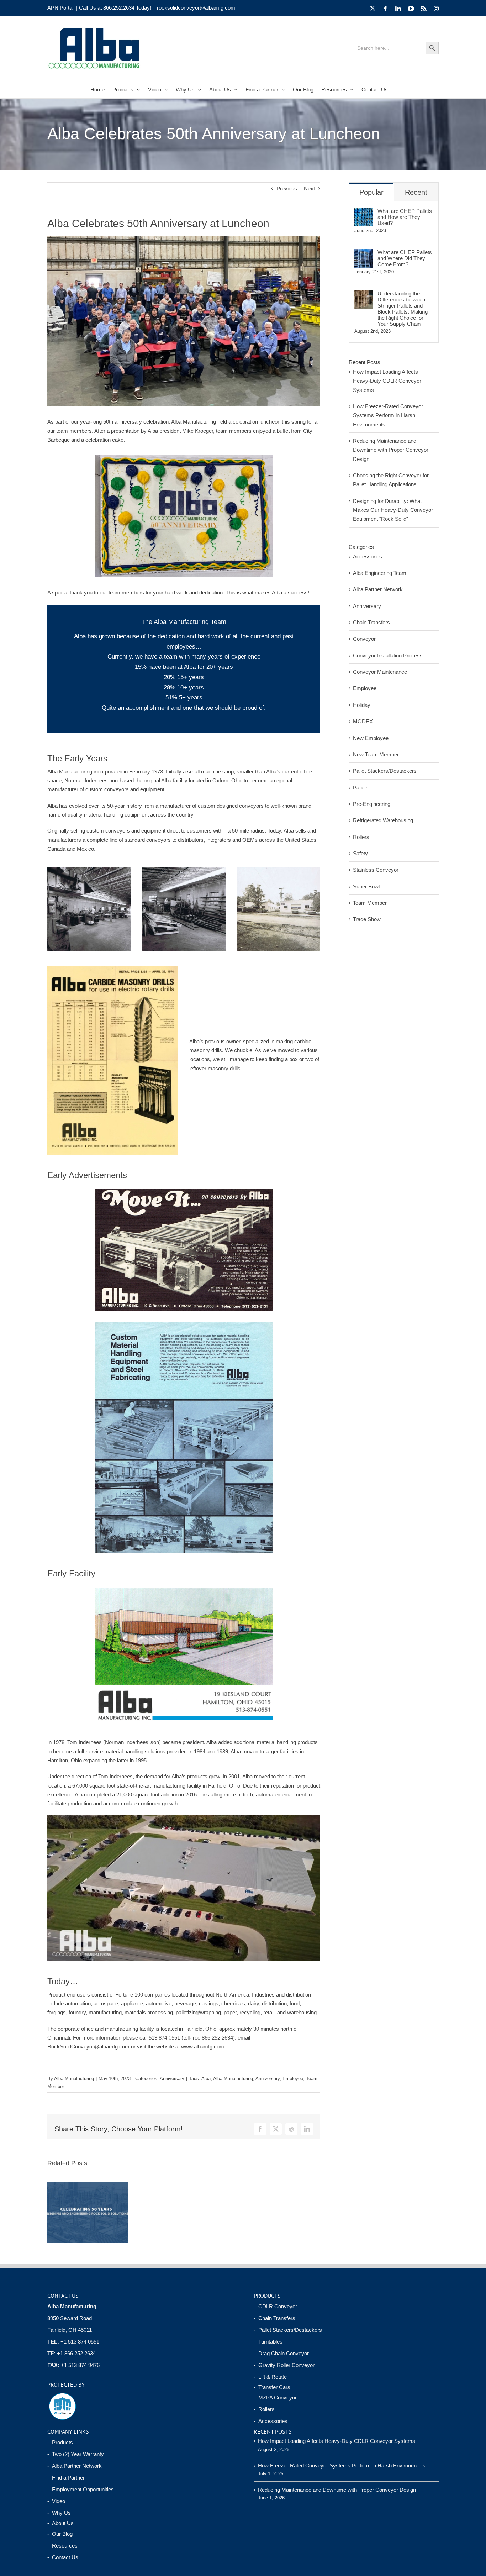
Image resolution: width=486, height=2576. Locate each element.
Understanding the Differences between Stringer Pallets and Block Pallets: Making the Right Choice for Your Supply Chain (403, 309)
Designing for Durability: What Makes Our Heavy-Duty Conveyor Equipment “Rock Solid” (393, 510)
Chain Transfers (371, 622)
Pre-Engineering (372, 804)
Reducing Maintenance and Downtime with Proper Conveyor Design (391, 450)
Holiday (362, 705)
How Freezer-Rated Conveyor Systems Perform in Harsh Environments (388, 415)
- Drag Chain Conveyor (281, 2353)
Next (309, 188)
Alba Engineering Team (380, 573)
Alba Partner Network (378, 589)
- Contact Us (63, 2557)
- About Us (60, 2523)
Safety (360, 853)
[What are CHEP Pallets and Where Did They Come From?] (364, 254)
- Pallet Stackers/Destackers (288, 2330)
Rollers (361, 837)
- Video (56, 2501)
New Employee (371, 738)
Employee (293, 2079)
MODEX (363, 721)
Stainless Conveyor (376, 870)
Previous (287, 188)
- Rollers (264, 2409)
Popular (371, 192)
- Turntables (268, 2342)
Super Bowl (366, 886)
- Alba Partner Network (75, 2466)
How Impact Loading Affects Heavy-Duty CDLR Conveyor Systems (387, 381)
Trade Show (367, 919)
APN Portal (60, 8)
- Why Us (59, 2513)
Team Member (370, 903)
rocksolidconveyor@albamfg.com (196, 8)
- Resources (62, 2546)
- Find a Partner (66, 2478)
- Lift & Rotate (270, 2377)
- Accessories (271, 2421)
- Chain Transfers (274, 2318)
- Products (60, 2442)
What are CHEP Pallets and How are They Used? (405, 217)
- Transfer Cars (272, 2387)
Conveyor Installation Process (388, 655)
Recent (416, 192)
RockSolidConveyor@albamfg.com (88, 2047)
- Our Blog (60, 2534)
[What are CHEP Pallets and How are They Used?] (364, 212)
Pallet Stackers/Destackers (385, 771)
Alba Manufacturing (74, 2079)
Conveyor (364, 639)
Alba (206, 2079)
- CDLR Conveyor (275, 2306)
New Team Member (376, 754)
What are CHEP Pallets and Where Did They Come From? (405, 258)
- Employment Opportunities (81, 2489)
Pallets (361, 788)
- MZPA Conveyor (275, 2397)
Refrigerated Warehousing (383, 820)
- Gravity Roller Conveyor (284, 2365)
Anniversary (172, 2079)
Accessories (368, 557)
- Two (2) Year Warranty (76, 2454)
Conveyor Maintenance (380, 672)
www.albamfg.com (203, 2047)
